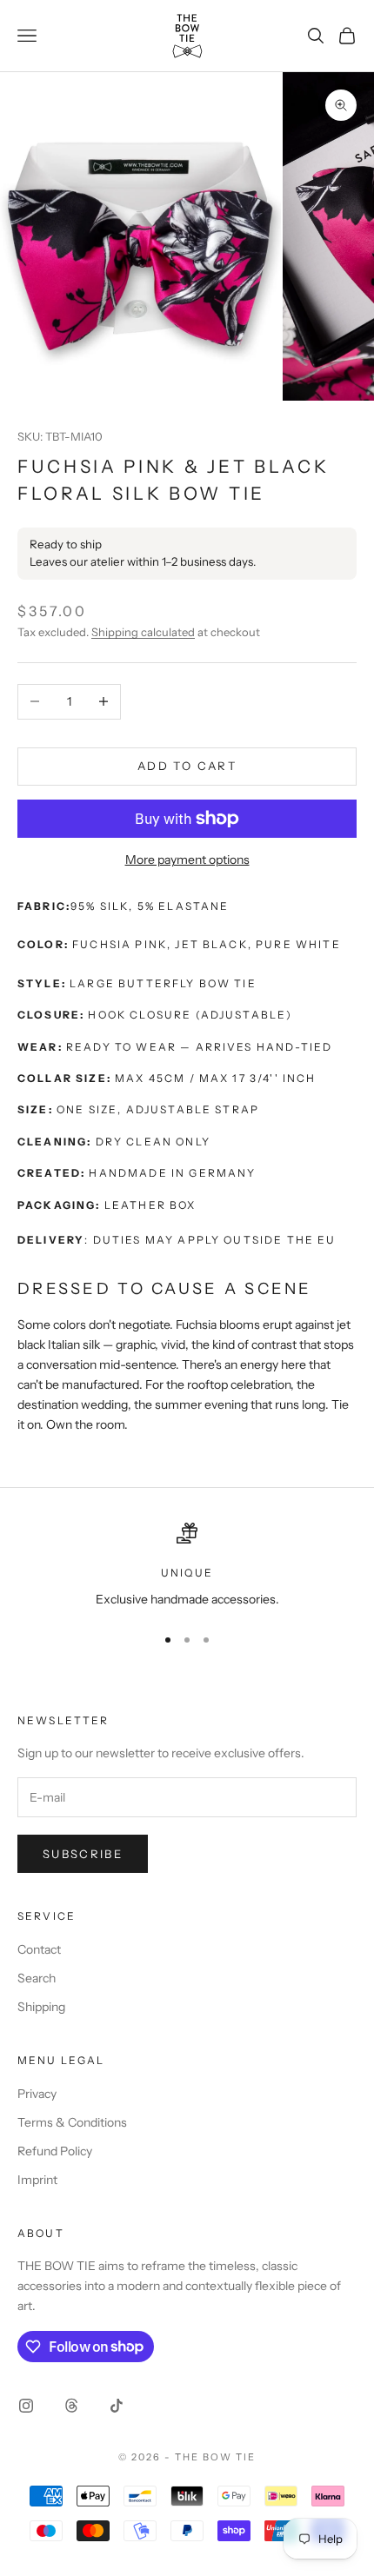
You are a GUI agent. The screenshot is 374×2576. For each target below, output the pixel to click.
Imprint (37, 2180)
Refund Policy (55, 2151)
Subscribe (83, 1854)
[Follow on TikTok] (117, 2406)
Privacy (37, 2094)
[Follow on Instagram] (26, 2406)
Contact (39, 1949)
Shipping (41, 2007)
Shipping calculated (143, 632)
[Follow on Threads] (71, 2406)
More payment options (187, 860)
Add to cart (187, 766)
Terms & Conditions (72, 2122)
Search (37, 1978)
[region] (187, 1566)
